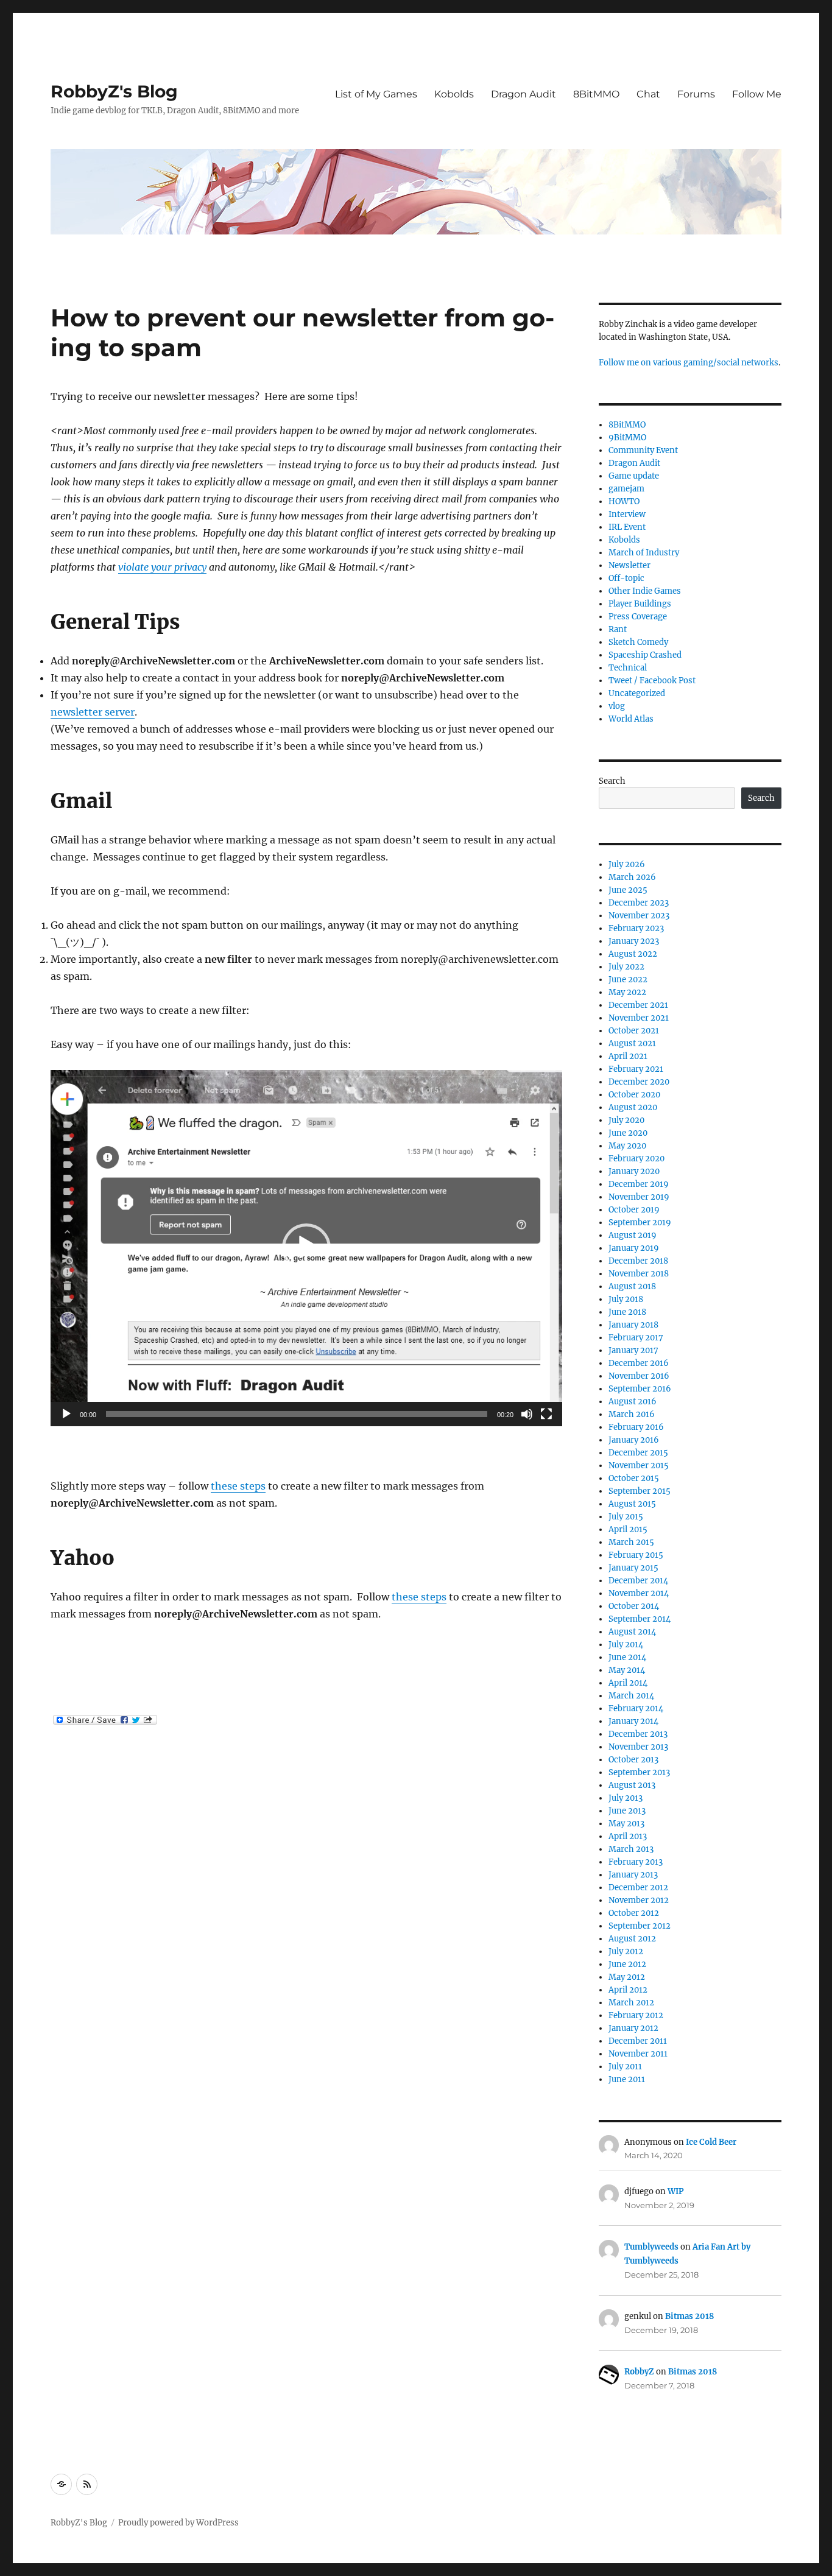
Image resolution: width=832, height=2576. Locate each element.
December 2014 (638, 1581)
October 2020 (634, 1095)
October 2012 (634, 1913)
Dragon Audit (524, 94)
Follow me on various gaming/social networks (689, 363)
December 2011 (638, 2041)
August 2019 (633, 1235)
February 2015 (636, 1555)
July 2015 (626, 1517)
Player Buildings (640, 604)
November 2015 (639, 1466)
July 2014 (626, 1645)
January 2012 (633, 2028)
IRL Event (627, 527)
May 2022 (627, 992)
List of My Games (376, 94)
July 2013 (626, 1798)
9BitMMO (627, 438)
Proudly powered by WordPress (178, 2523)
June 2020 (628, 1133)
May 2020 (627, 1146)
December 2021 (638, 1005)
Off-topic (626, 578)
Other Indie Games (645, 591)
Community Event (643, 450)
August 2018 (632, 1286)
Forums (696, 94)
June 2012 (627, 1964)
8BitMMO (596, 94)
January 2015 (633, 1568)
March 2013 (631, 1849)
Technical (628, 668)
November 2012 (639, 1900)
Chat (648, 94)
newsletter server (93, 712)
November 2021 (639, 1018)
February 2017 (636, 1338)
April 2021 (628, 1056)
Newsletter (629, 565)
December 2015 (638, 1453)
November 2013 (638, 1747)
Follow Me (757, 94)
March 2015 (631, 1542)
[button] (306, 1248)
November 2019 (639, 1197)
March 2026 (632, 877)
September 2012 (640, 1926)
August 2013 (632, 1785)
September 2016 (640, 1389)
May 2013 (626, 1824)
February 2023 (636, 928)
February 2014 (636, 1709)
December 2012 (638, 1888)
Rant (618, 629)
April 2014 (628, 1683)
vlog (617, 706)
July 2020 (626, 1120)
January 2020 (634, 1171)
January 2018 (633, 1325)
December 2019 (639, 1184)
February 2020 (636, 1159)
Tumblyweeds (651, 2247)
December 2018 (638, 1261)
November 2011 (638, 2054)
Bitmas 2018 (689, 2316)
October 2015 (634, 1478)
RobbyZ (639, 2372)
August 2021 (632, 1043)
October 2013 (633, 1760)
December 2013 (638, 1734)
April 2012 (628, 1990)
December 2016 (639, 1363)
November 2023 (639, 916)
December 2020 (639, 1082)
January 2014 (633, 1721)
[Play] (66, 1414)
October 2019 (634, 1210)
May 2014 (627, 1670)
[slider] (297, 1414)
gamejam (626, 489)
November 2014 (639, 1593)
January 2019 (634, 1248)
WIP (676, 2191)
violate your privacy (162, 567)
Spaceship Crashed (645, 655)
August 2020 (633, 1107)
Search (612, 781)
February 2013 (636, 1862)
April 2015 (628, 1529)
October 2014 (634, 1606)
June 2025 (628, 890)
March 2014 (631, 1696)
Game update (634, 476)
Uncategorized (637, 693)
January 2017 (633, 1350)
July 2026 (627, 864)
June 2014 (627, 1657)
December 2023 (639, 903)
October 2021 (634, 1031)
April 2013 (628, 1836)
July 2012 (626, 1951)
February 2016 (636, 1427)
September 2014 (640, 1619)
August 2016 (633, 1402)
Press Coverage (638, 617)
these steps (238, 1486)
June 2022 (628, 980)
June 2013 (627, 1811)
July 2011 (625, 2067)
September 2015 (640, 1491)
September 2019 (640, 1223)
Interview (627, 514)
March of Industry (644, 553)
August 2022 (633, 954)
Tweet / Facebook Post (652, 681)
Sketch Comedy (638, 642)
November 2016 (639, 1376)
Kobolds (454, 94)
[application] (306, 1248)
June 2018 (627, 1312)
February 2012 (636, 2015)
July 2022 (626, 967)
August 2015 (632, 1504)
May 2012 (627, 1977)
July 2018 (626, 1299)
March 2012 (631, 2003)
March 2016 (632, 1414)
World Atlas (631, 719)
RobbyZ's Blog (114, 91)
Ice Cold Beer (711, 2142)
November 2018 (639, 1274)
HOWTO (624, 501)
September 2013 (639, 1772)
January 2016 (634, 1440)
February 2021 (636, 1069)
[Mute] (527, 1414)
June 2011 (627, 2079)
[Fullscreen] (546, 1414)
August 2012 (632, 1939)
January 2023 (634, 941)
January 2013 (633, 1875)
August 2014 (632, 1632)
